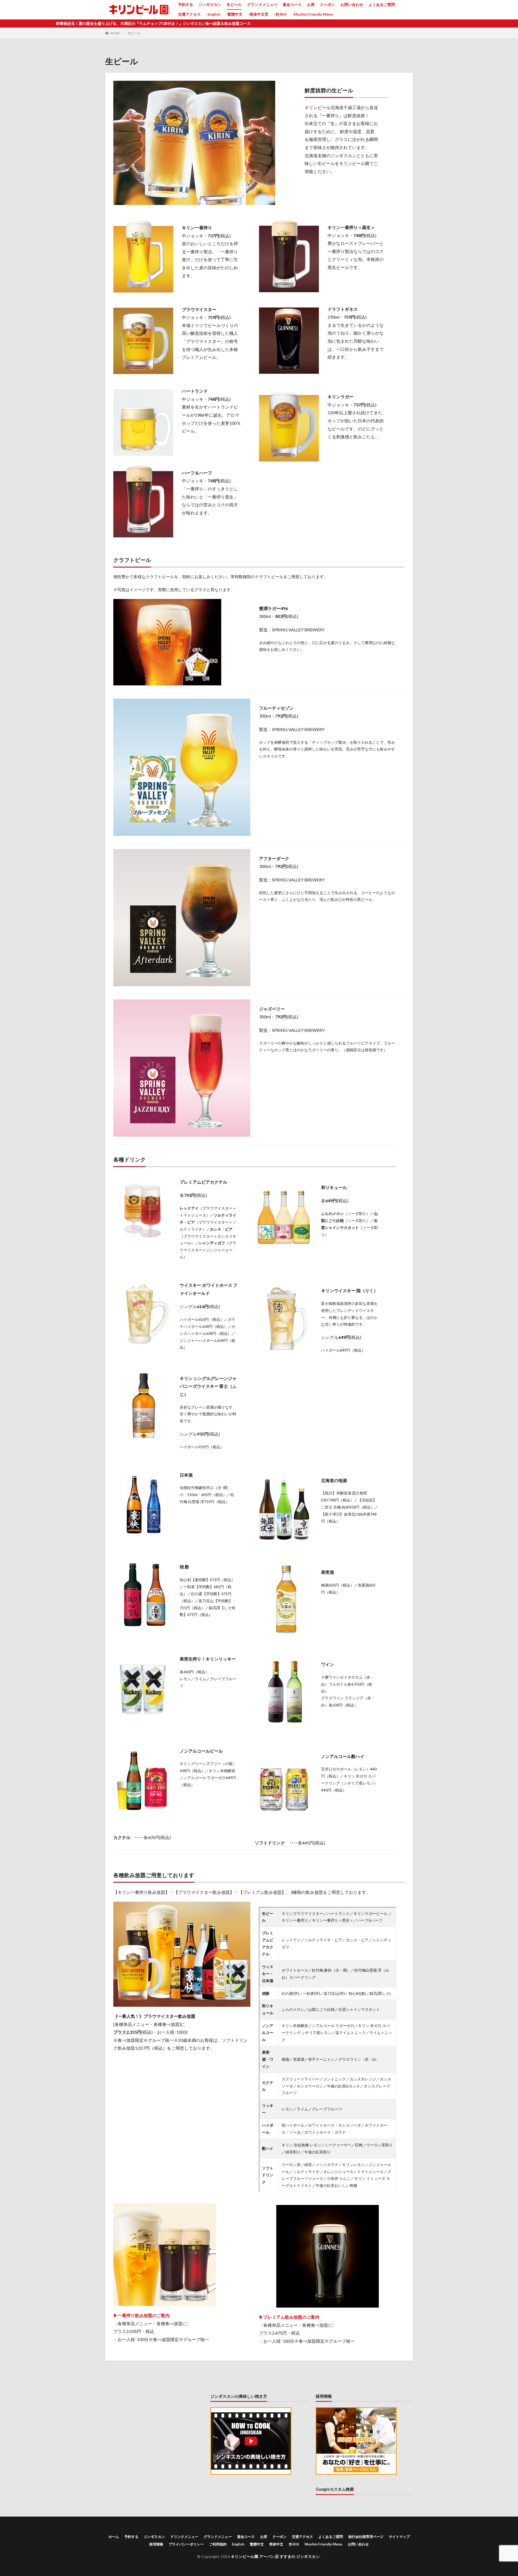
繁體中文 (257, 2544)
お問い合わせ (352, 4)
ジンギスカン (210, 4)
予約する (186, 4)
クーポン (328, 4)
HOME (115, 33)
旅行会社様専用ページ (366, 2537)
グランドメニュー (262, 4)
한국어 (294, 2544)
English (238, 2544)
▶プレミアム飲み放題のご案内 (289, 2317)
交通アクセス (189, 14)
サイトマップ (399, 2537)
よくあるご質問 (382, 4)
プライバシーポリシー (186, 2544)
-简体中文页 (258, 14)
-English (213, 14)
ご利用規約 (218, 2544)
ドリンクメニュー (184, 2537)
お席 (311, 4)
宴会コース (292, 4)
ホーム (114, 2537)
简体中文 (276, 2544)
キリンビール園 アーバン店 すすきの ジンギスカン (275, 2556)
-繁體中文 (234, 14)
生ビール (234, 4)
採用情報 (156, 2544)
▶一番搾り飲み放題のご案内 (141, 2315)
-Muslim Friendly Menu (313, 14)
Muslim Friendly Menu (323, 2544)
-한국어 (280, 14)
